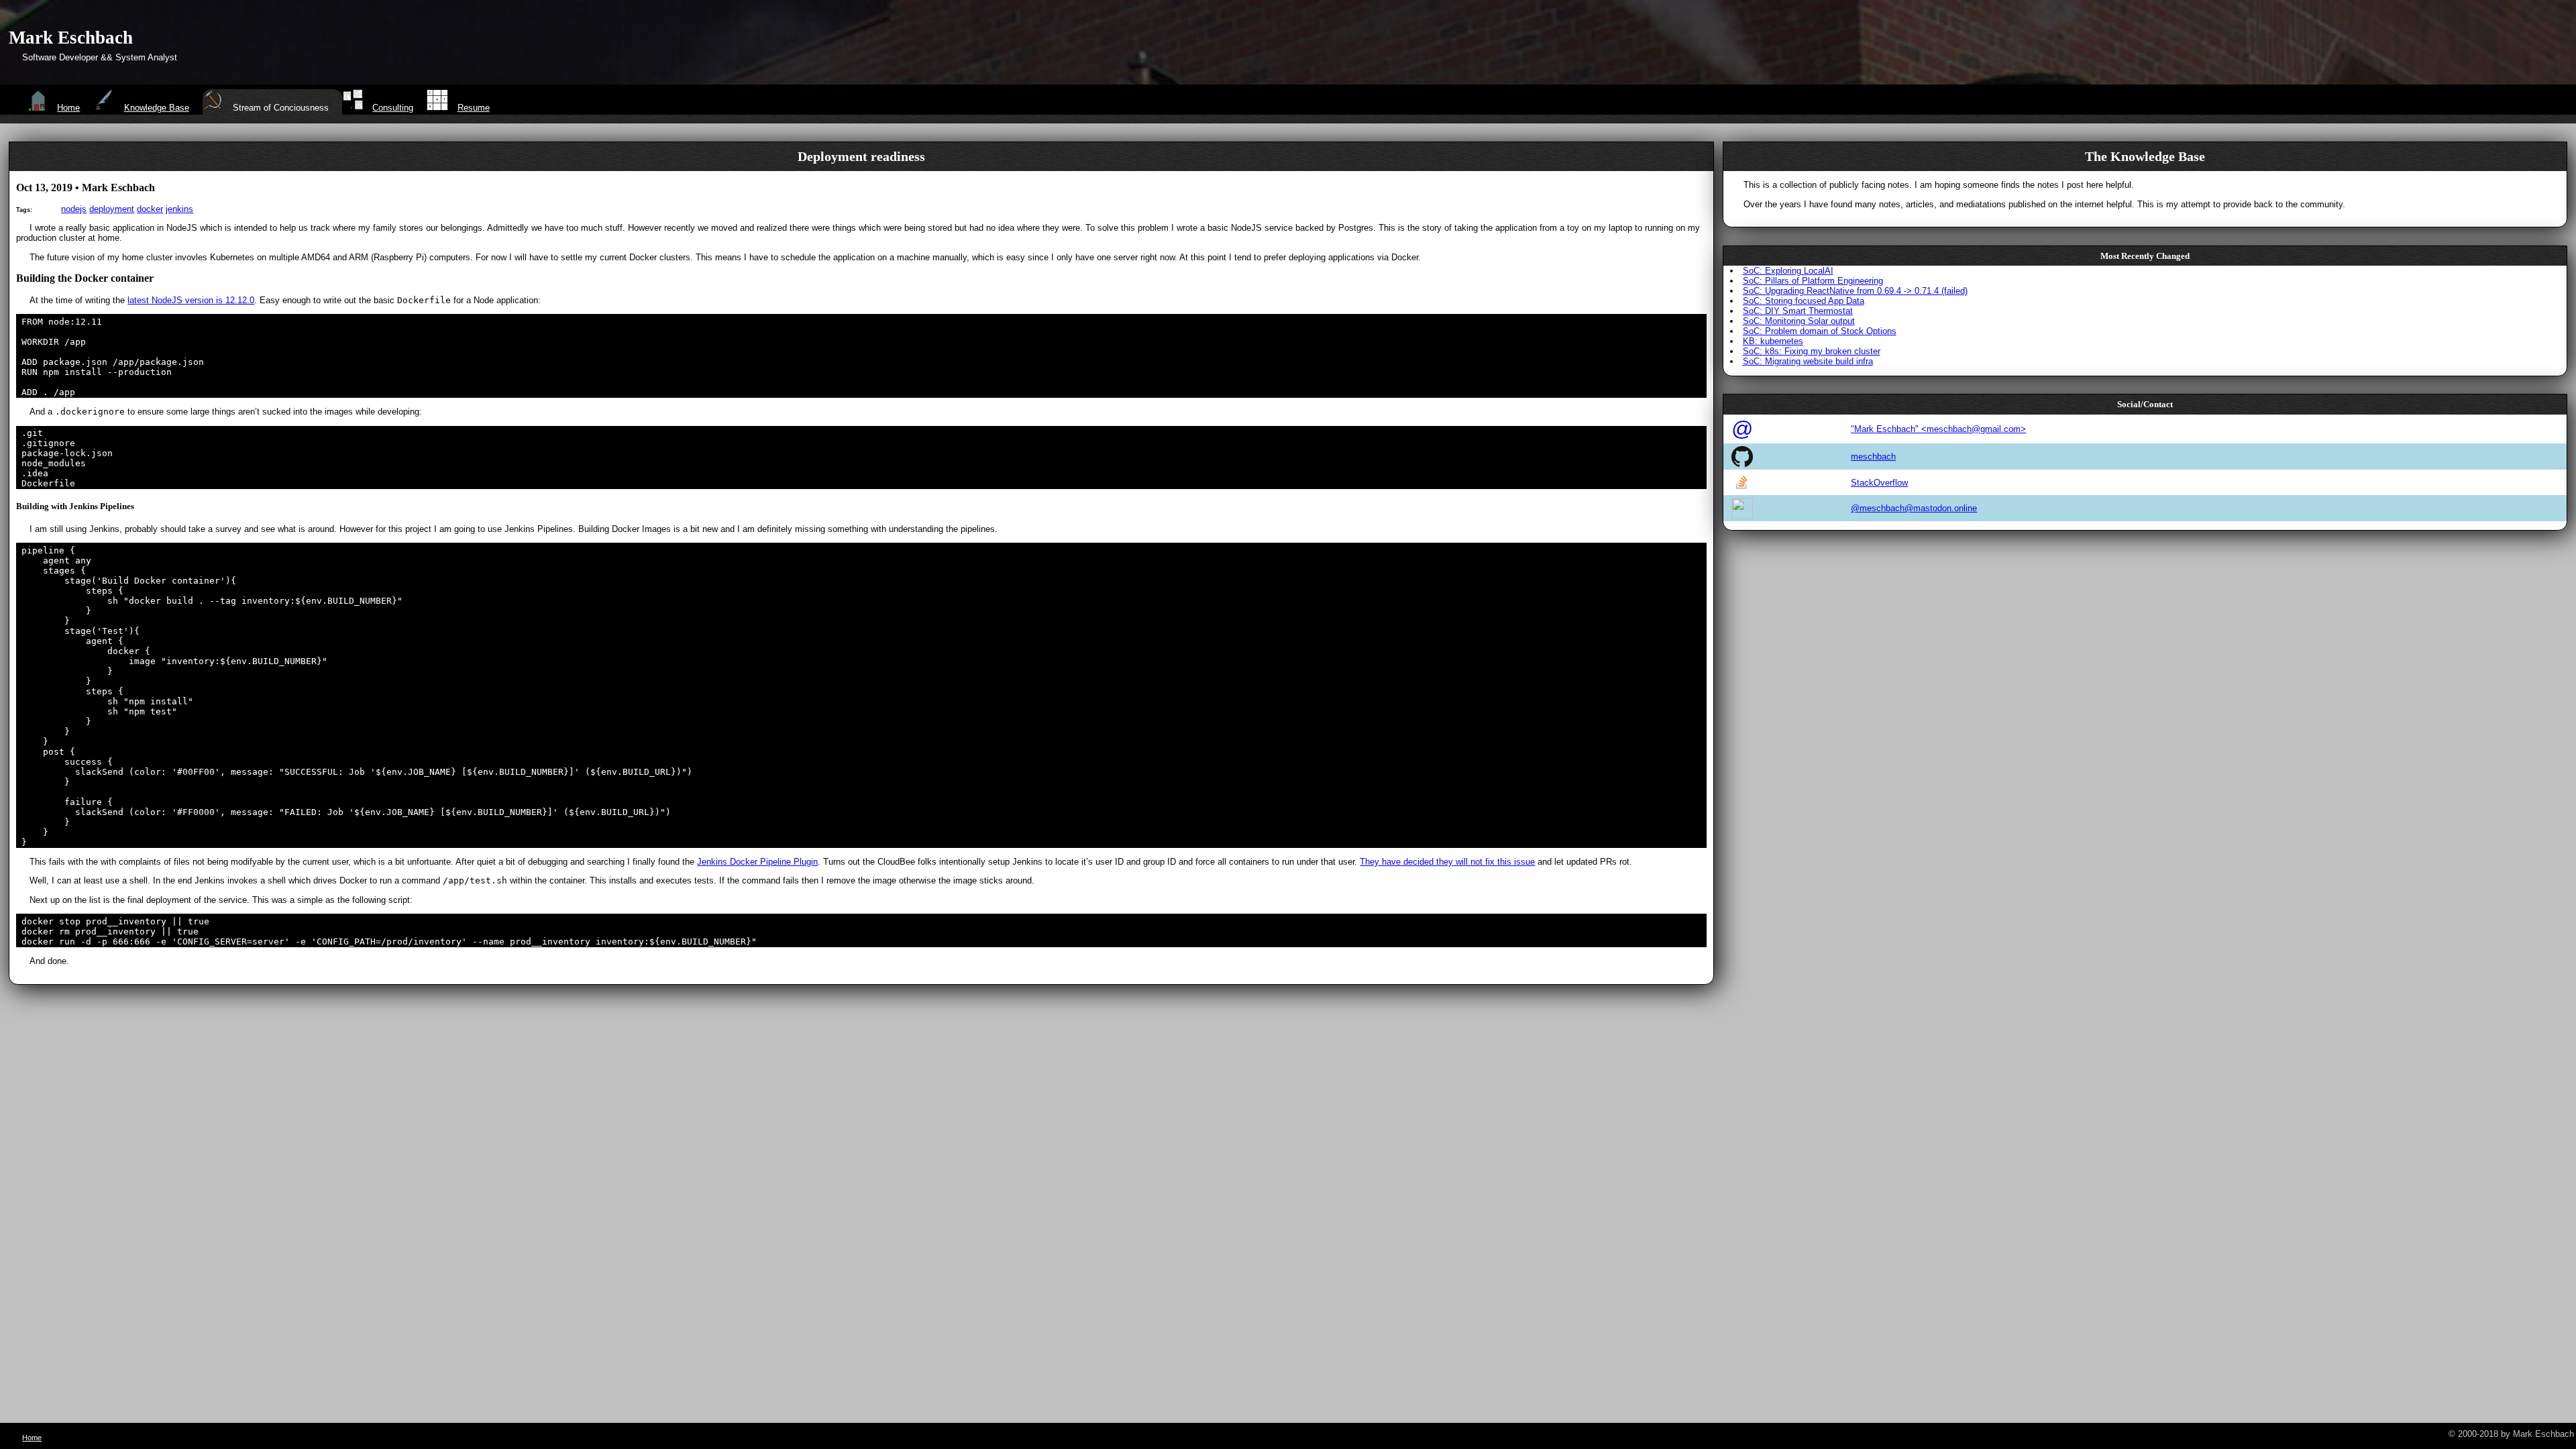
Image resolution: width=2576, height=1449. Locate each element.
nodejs (74, 209)
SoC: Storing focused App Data (1804, 301)
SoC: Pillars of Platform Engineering (1813, 281)
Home (68, 108)
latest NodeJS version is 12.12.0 (191, 300)
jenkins (179, 209)
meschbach (1873, 457)
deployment (112, 209)
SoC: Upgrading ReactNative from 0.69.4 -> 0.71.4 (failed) (1855, 291)
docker (150, 209)
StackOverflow (1879, 483)
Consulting (393, 108)
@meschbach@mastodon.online (1914, 508)
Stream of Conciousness (281, 108)
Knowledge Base (156, 108)
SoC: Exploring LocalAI (1788, 271)
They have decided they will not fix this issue (1447, 862)
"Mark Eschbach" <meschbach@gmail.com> (1938, 429)
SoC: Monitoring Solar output (1799, 321)
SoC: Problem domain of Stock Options (1820, 331)
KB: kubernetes (1773, 341)
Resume (473, 108)
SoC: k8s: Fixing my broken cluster (1812, 351)
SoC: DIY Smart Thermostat (1798, 311)
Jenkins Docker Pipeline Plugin (757, 862)
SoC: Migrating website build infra (1808, 361)
